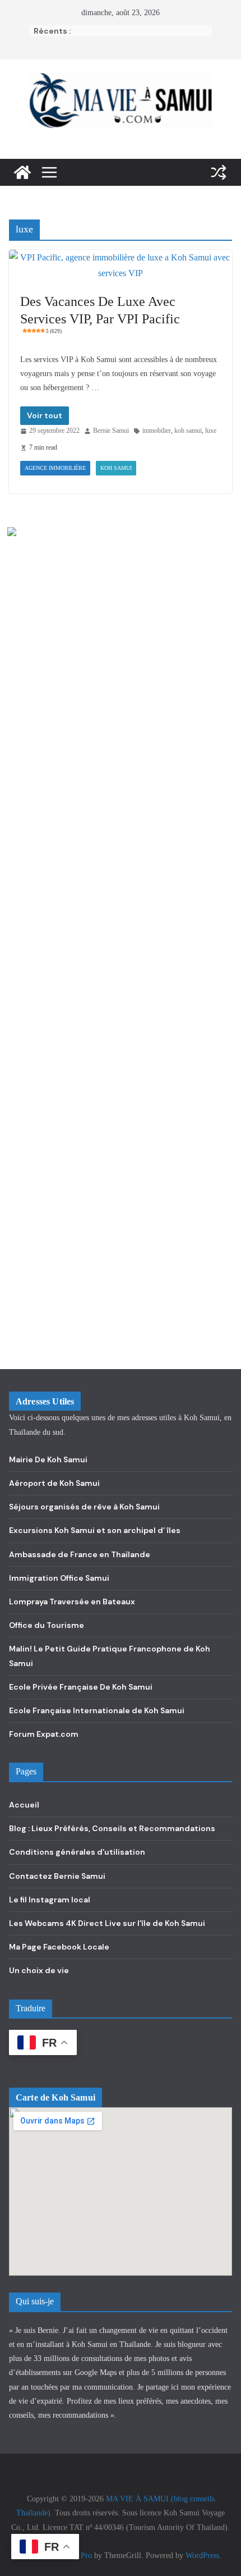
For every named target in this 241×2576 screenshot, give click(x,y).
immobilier (157, 431)
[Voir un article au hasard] (219, 172)
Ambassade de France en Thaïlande (80, 1554)
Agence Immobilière (55, 468)
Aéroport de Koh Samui (54, 1483)
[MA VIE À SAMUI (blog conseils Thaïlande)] (22, 172)
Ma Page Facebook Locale (59, 1947)
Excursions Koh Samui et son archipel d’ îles (95, 1530)
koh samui (188, 431)
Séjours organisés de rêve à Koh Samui (84, 1507)
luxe (211, 431)
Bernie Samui (111, 431)
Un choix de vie (39, 1970)
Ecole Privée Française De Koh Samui (81, 1687)
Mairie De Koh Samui (48, 1459)
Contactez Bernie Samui (57, 1876)
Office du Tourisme (47, 1625)
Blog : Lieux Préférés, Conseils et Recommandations (112, 1828)
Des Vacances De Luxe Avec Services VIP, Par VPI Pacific (100, 314)
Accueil (24, 1805)
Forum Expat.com (44, 1734)
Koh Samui (116, 468)
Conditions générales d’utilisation (77, 1852)
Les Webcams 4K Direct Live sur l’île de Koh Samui (107, 1923)
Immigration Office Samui (59, 1578)
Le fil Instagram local (50, 1900)
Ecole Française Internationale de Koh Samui (97, 1710)
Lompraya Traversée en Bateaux (72, 1602)
